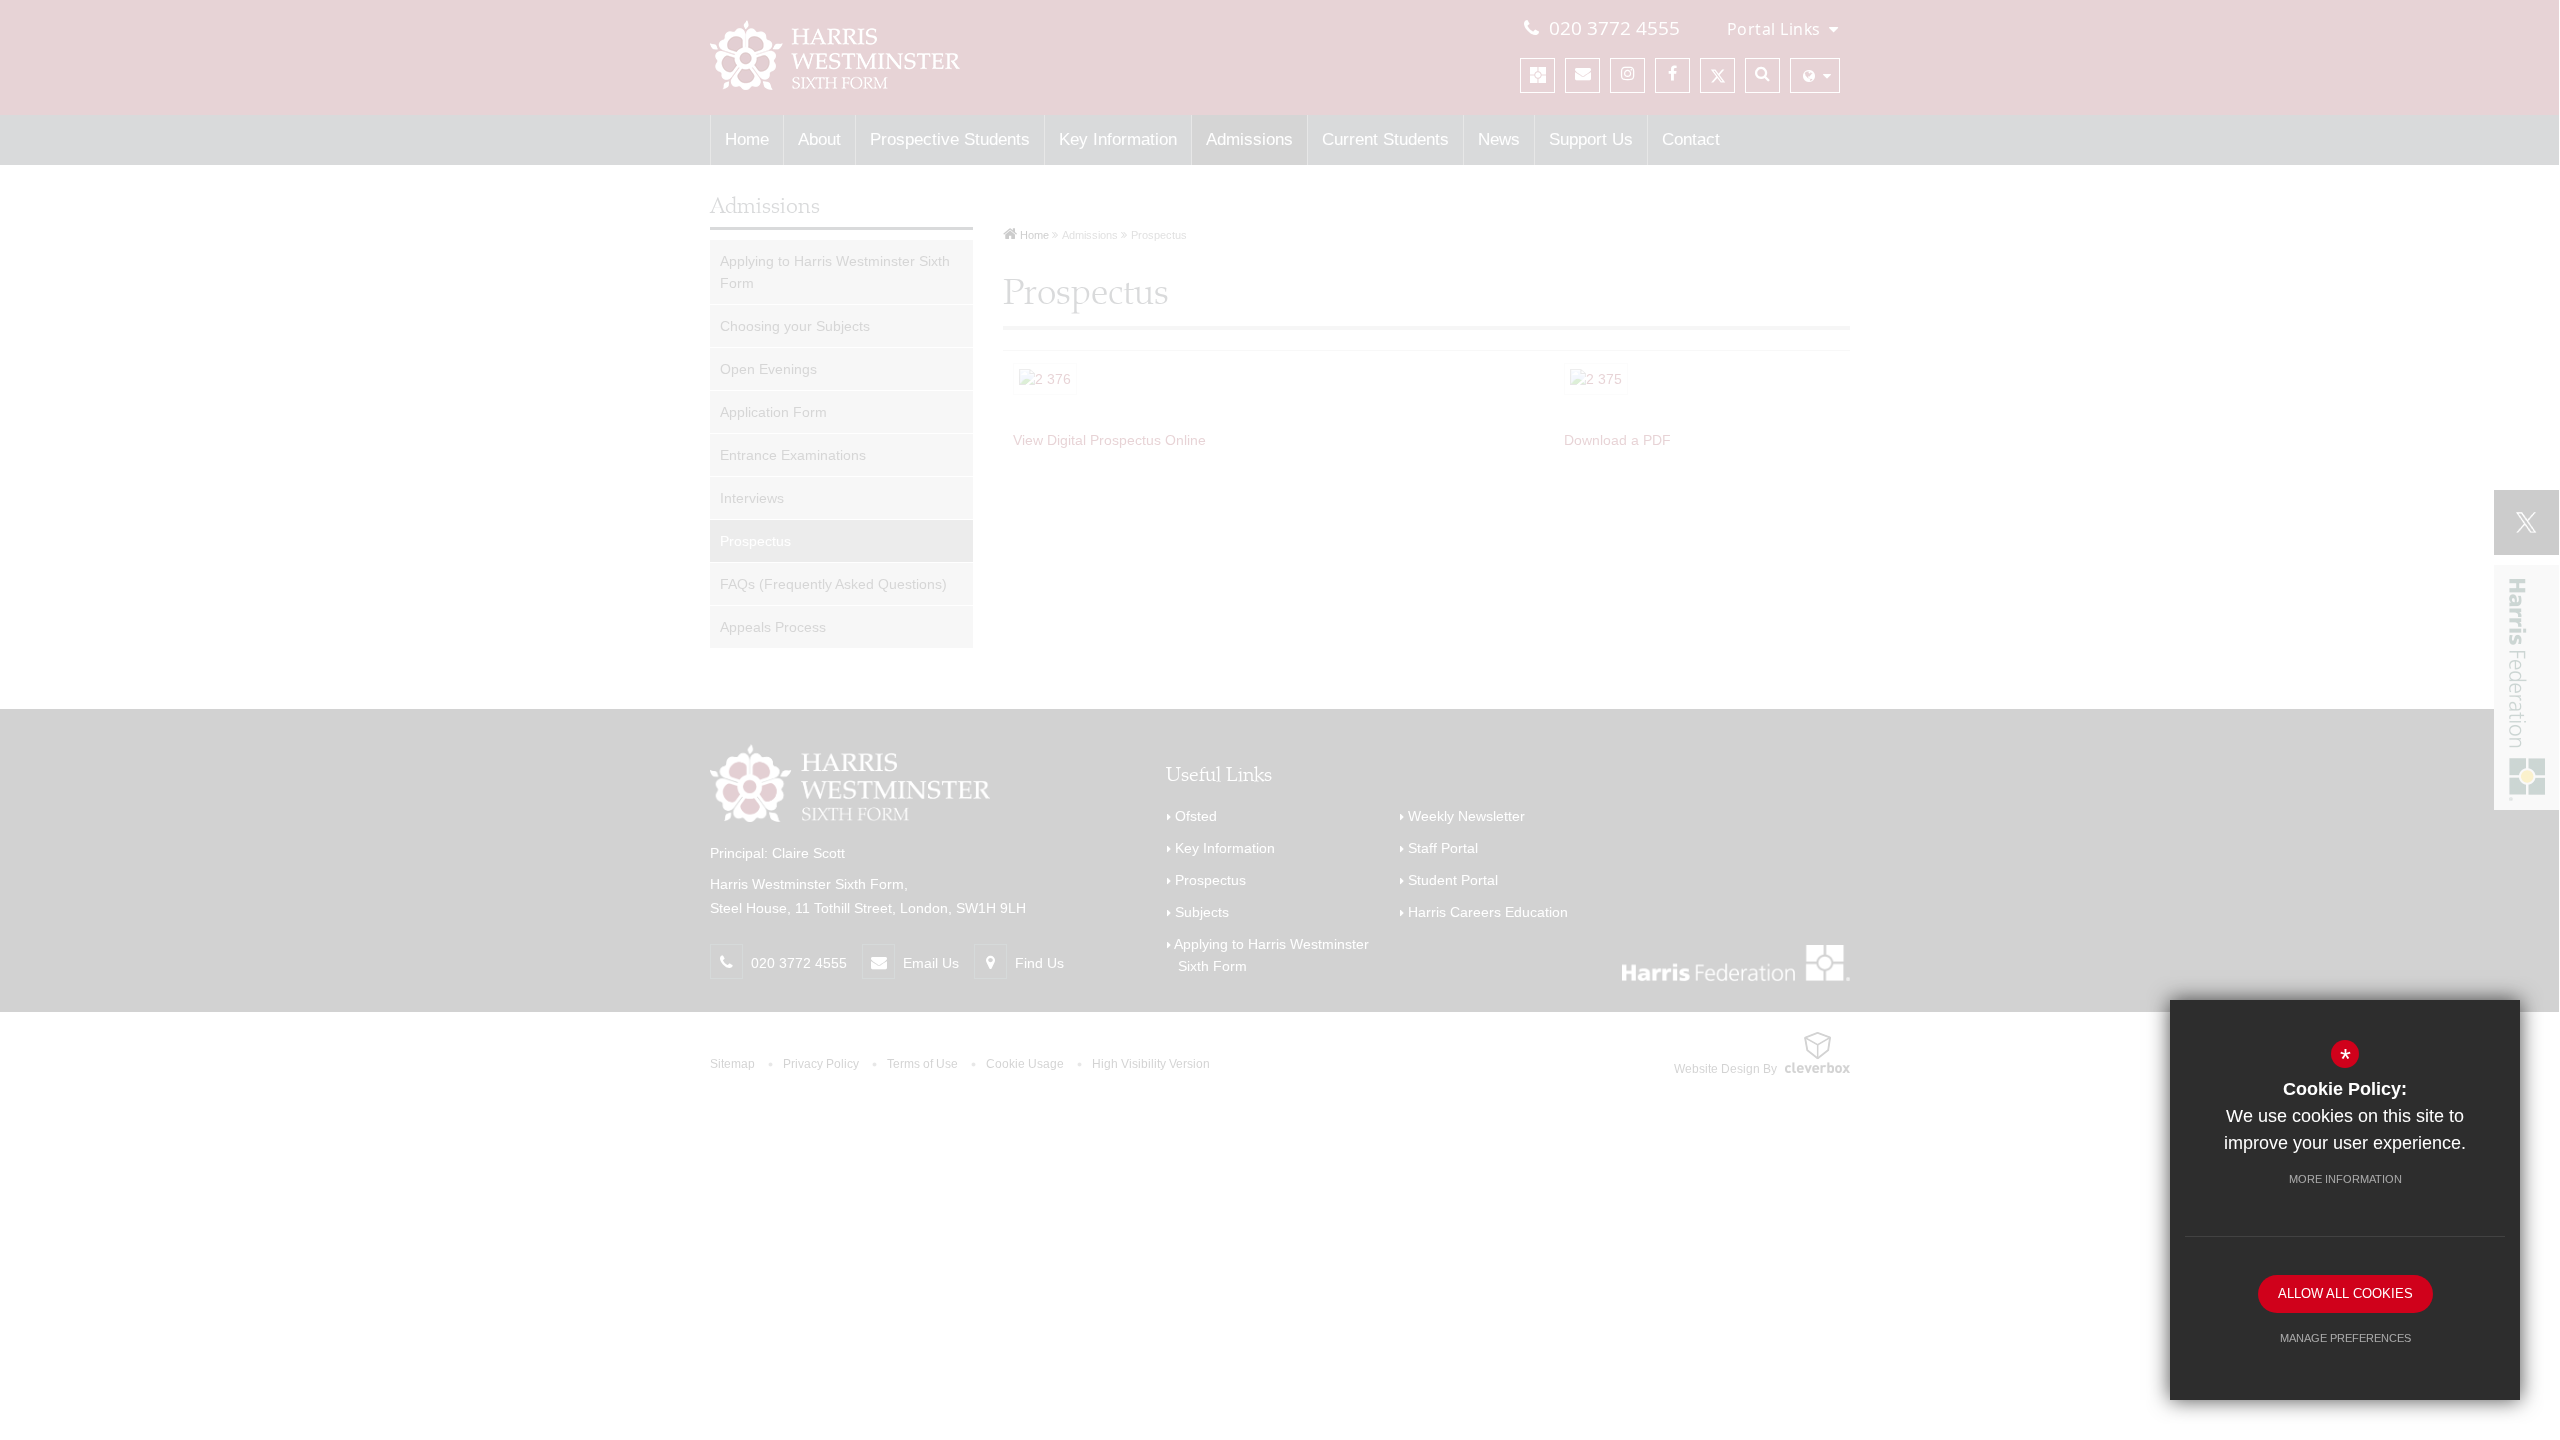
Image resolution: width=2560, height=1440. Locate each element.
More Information (2345, 1179)
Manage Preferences (2345, 1338)
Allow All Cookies (2345, 1293)
